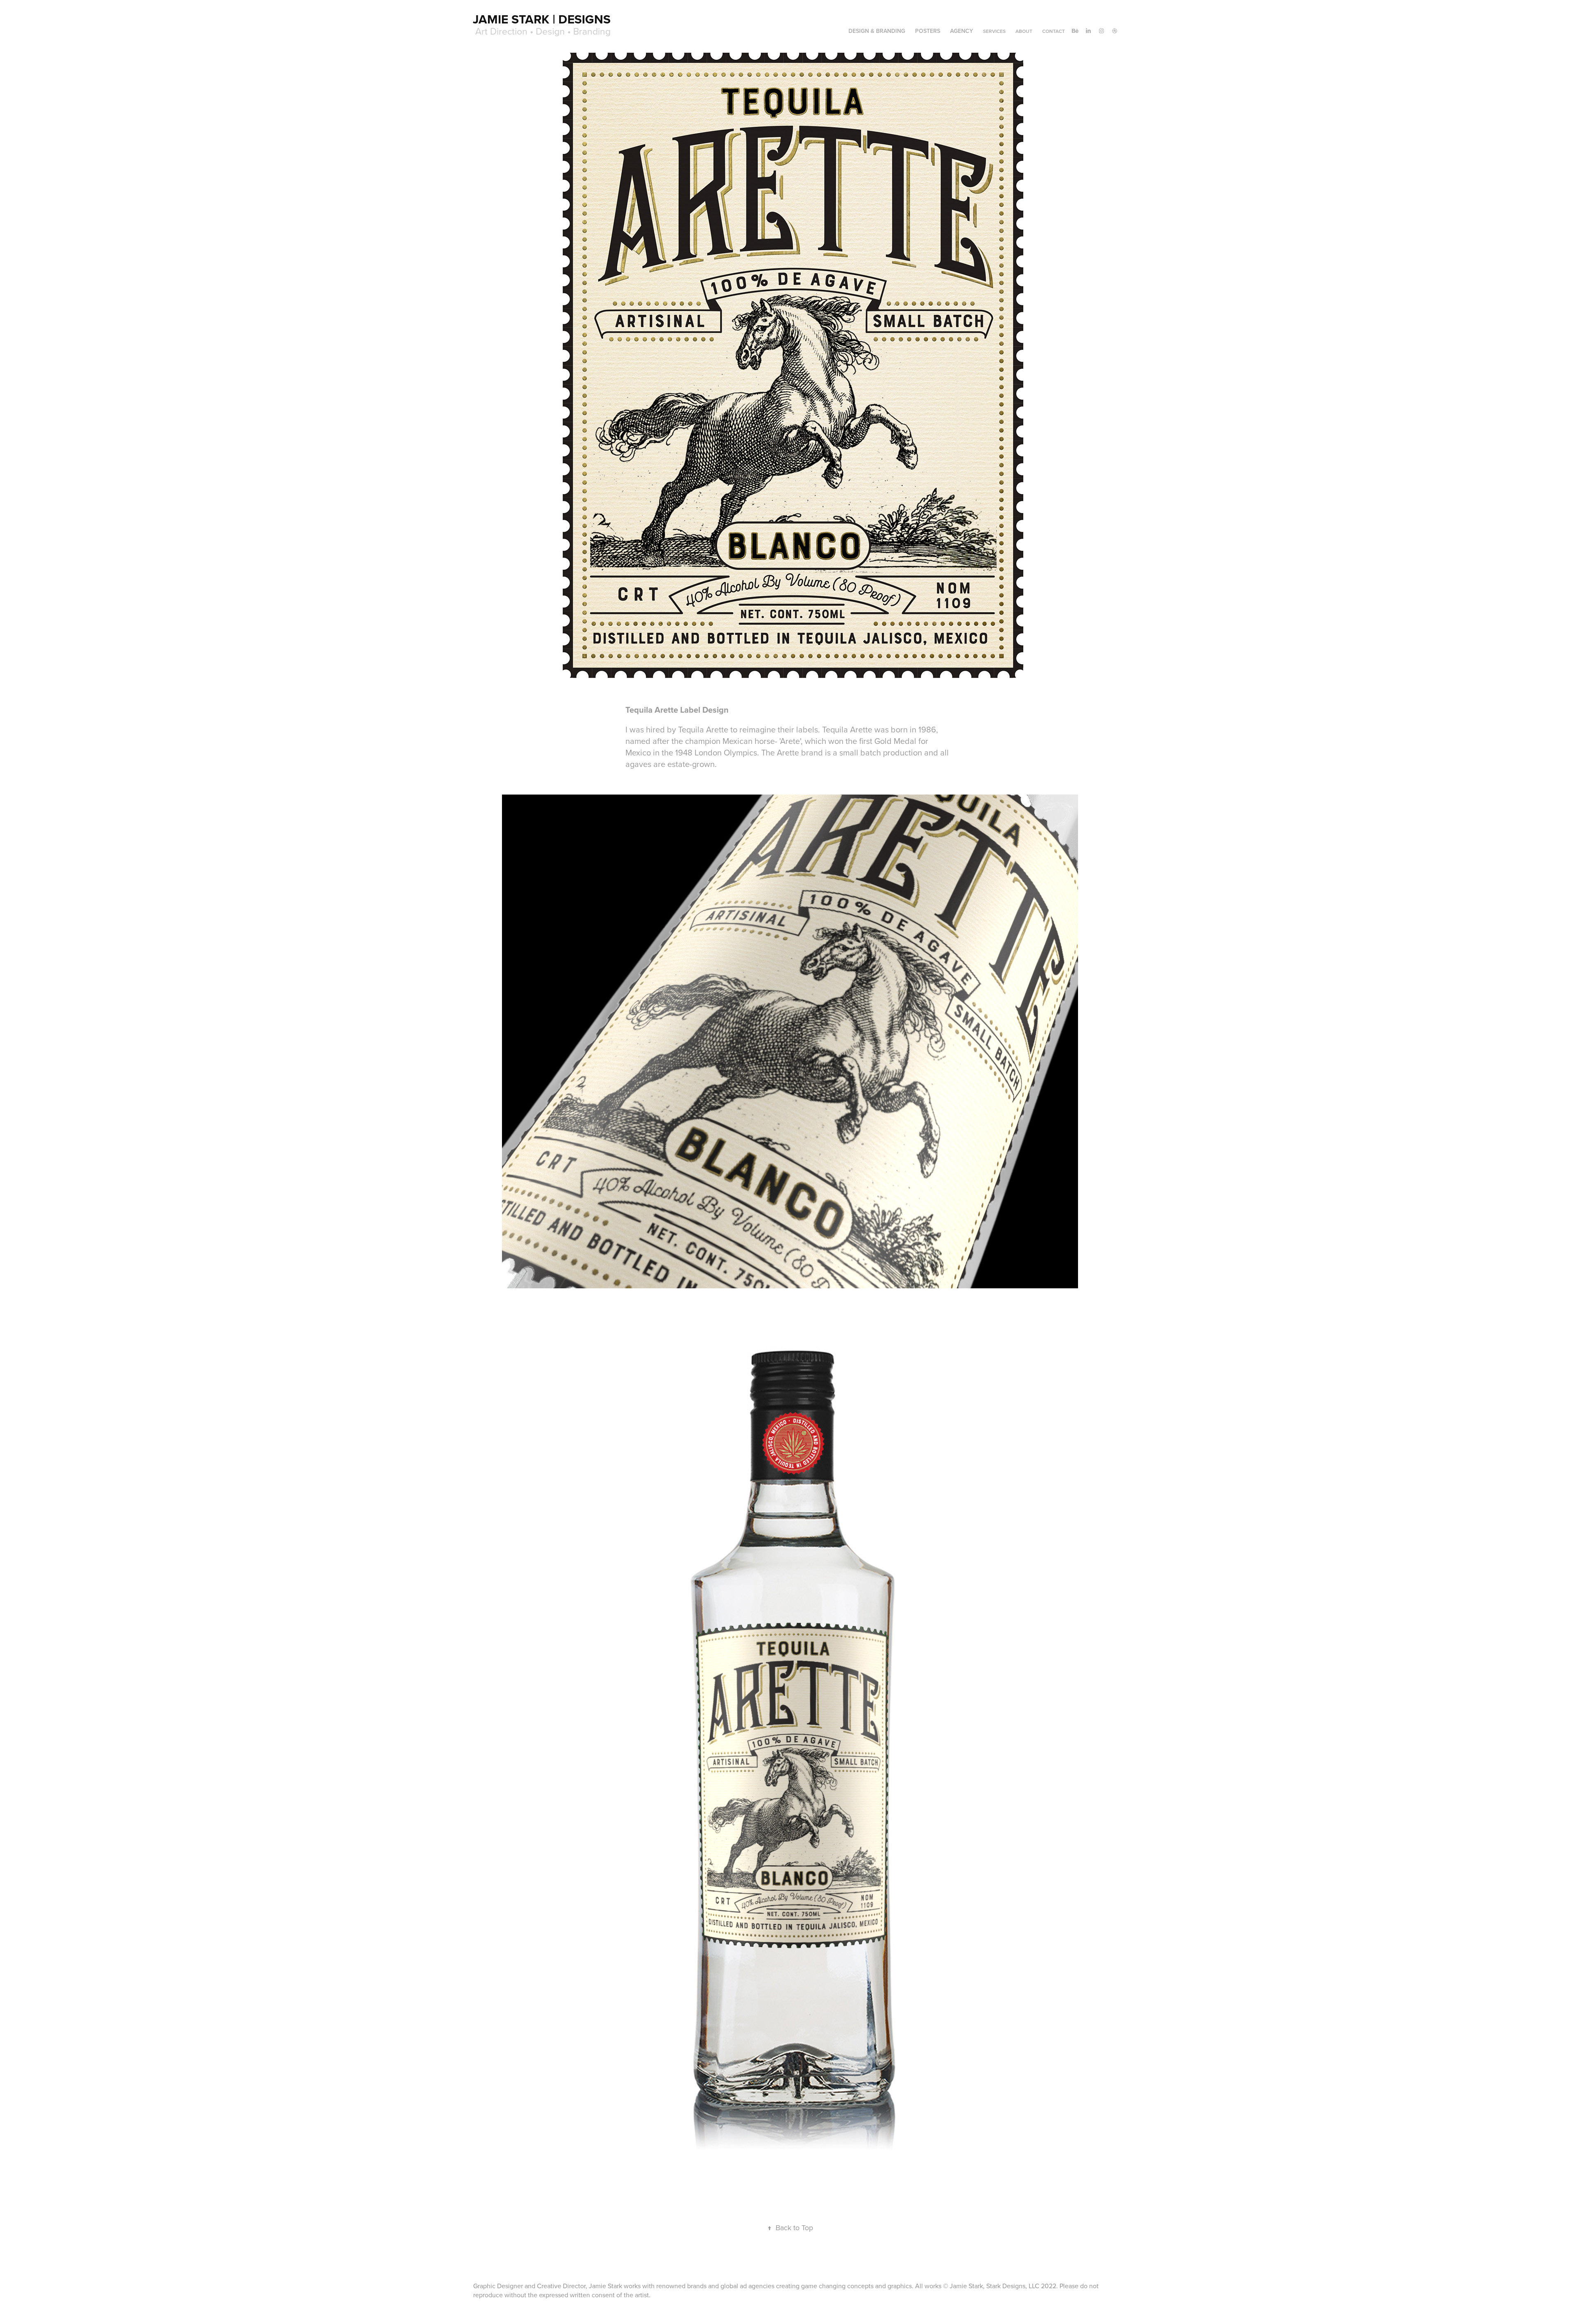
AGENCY (962, 31)
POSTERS (928, 31)
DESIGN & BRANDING (877, 31)
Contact (1054, 31)
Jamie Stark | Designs (542, 19)
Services (994, 31)
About (1024, 31)
